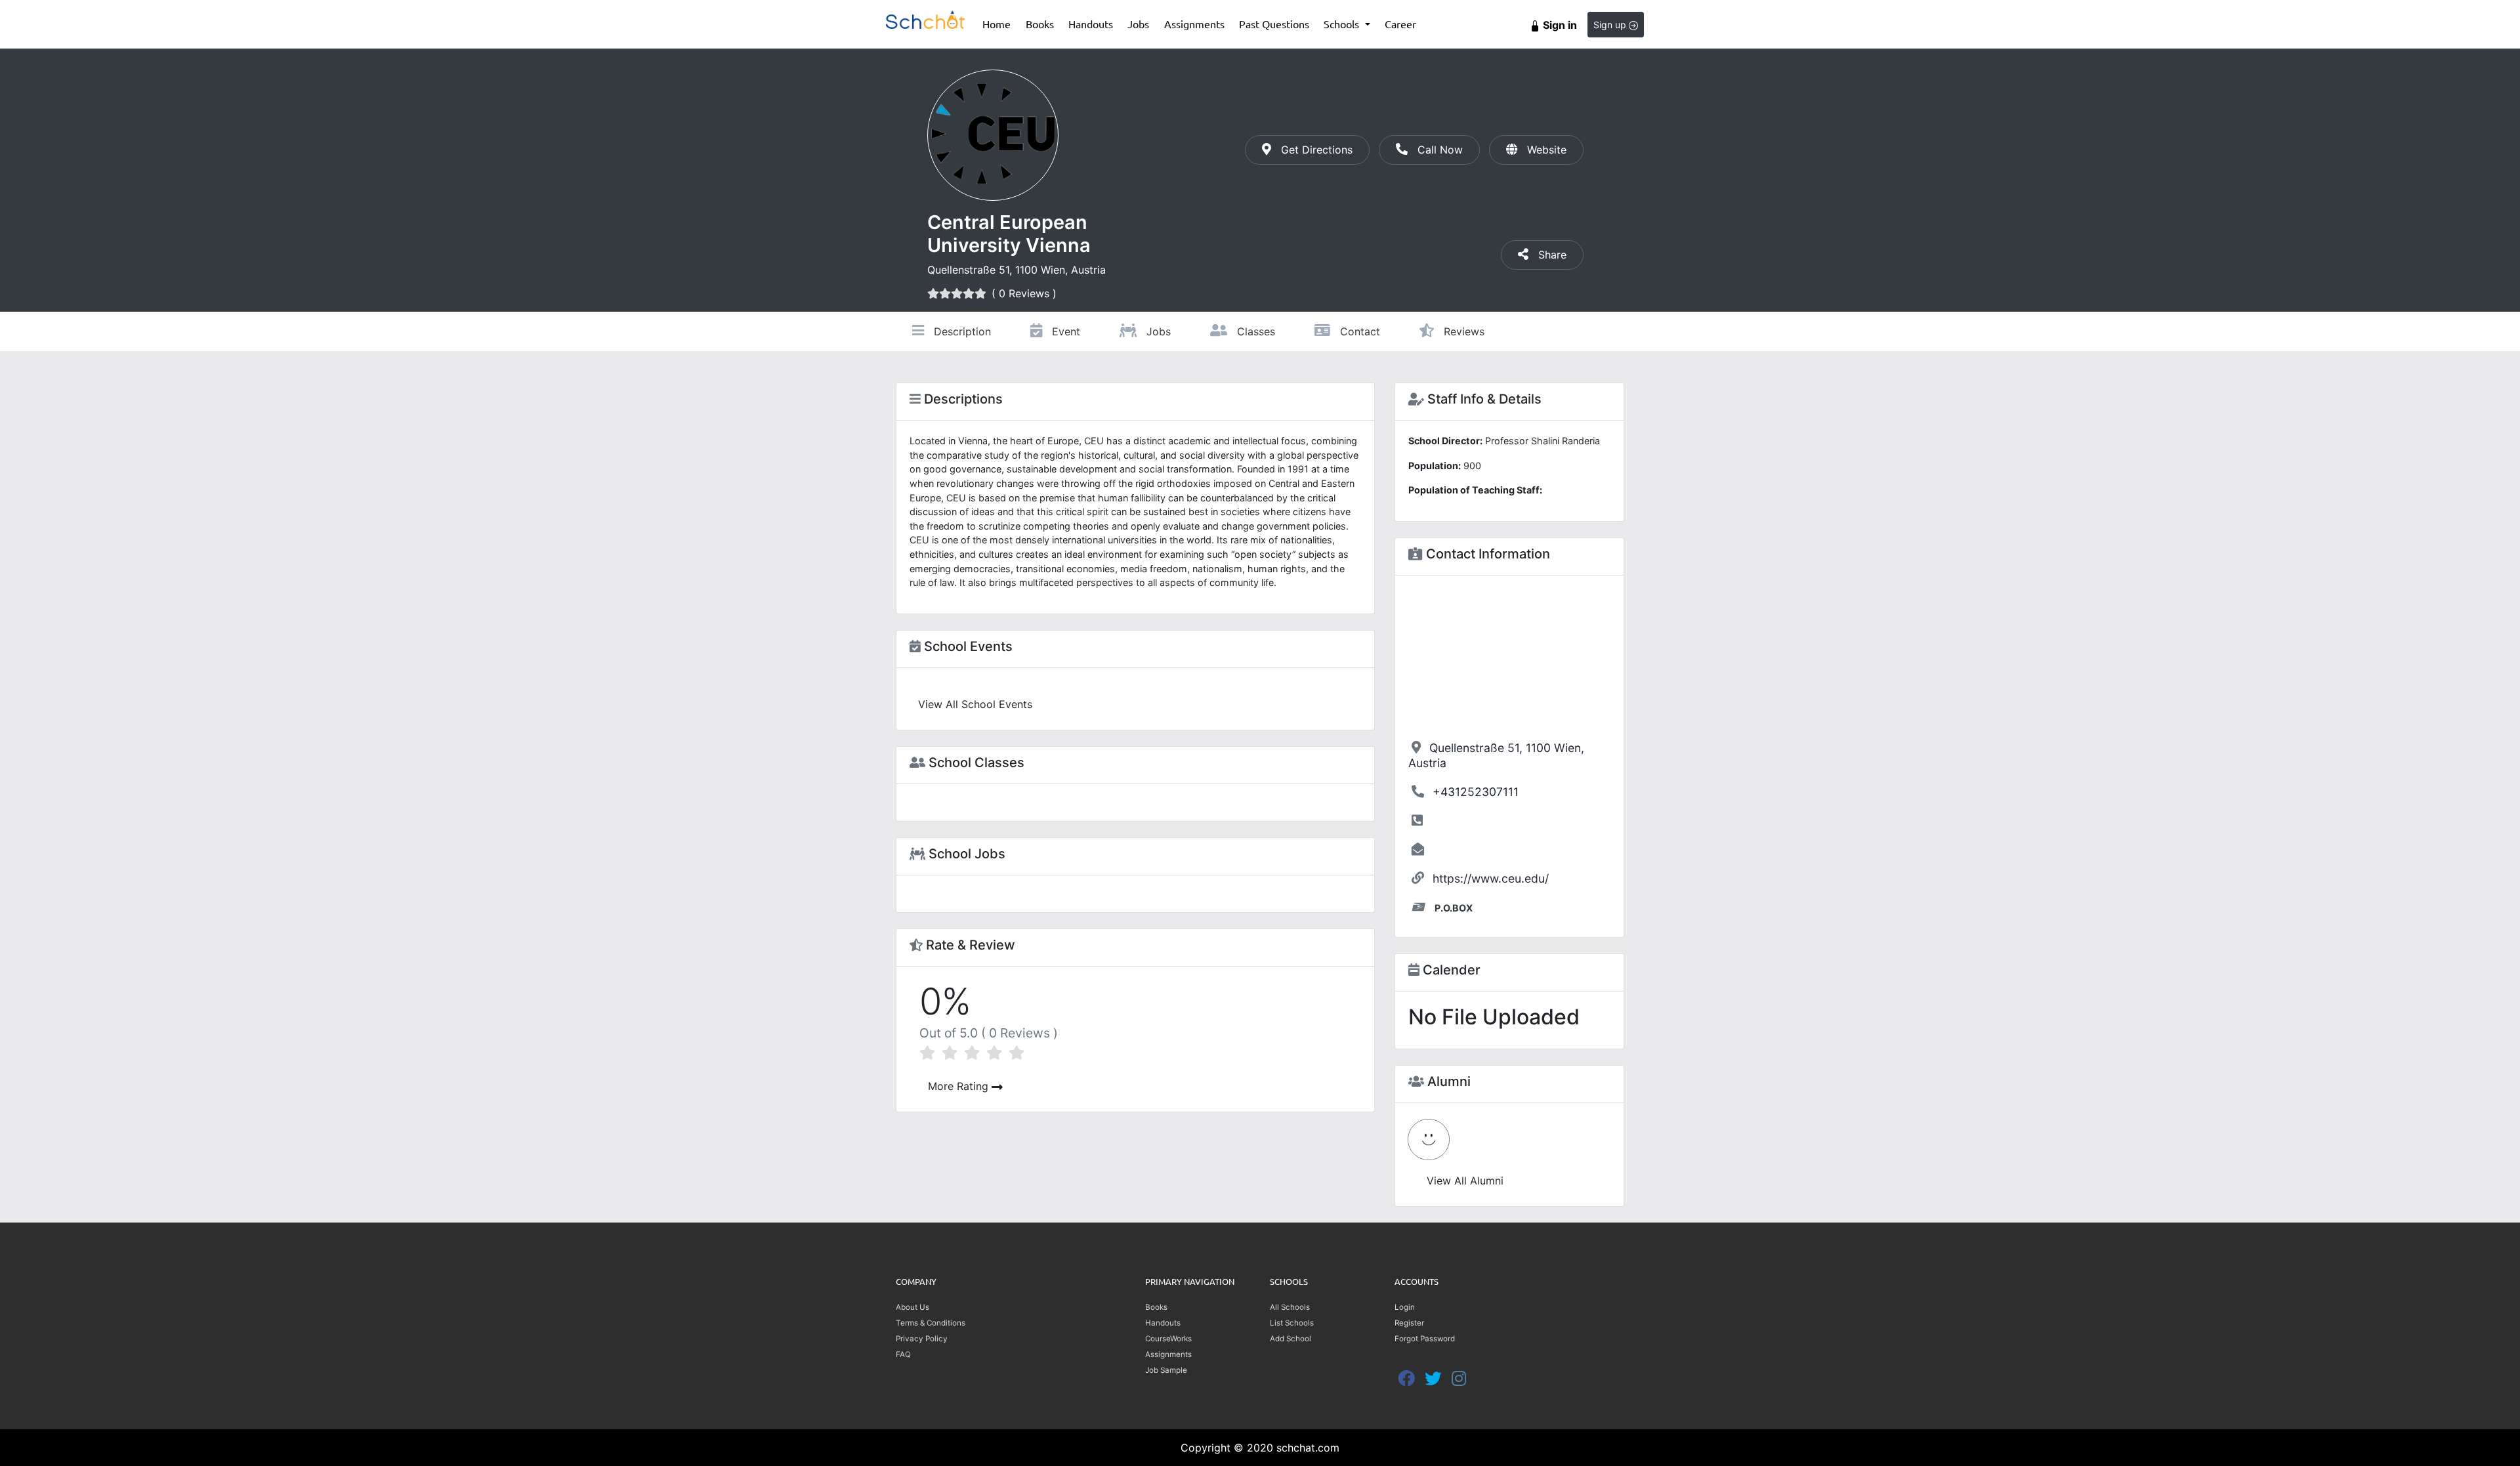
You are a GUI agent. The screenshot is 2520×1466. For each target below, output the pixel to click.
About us (913, 1307)
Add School (1291, 1339)
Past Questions (1274, 24)
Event (1064, 331)
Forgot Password (1425, 1339)
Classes (1254, 331)
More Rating (960, 1086)
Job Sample (1166, 1370)
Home (1000, 23)
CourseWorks (1168, 1339)
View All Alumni (1465, 1181)
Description (961, 331)
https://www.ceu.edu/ (1491, 878)
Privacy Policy (922, 1339)
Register (1409, 1323)
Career (1400, 24)
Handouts (1091, 24)
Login (1405, 1307)
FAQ (903, 1354)
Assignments (1194, 24)
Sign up (1611, 25)
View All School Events (975, 704)
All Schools (1290, 1307)
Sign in (1559, 25)
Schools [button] (1343, 24)
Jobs (1138, 24)
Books (1043, 23)
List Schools (1292, 1323)
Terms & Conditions (931, 1323)
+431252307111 (1476, 792)
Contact (1358, 331)
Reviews (1462, 331)
